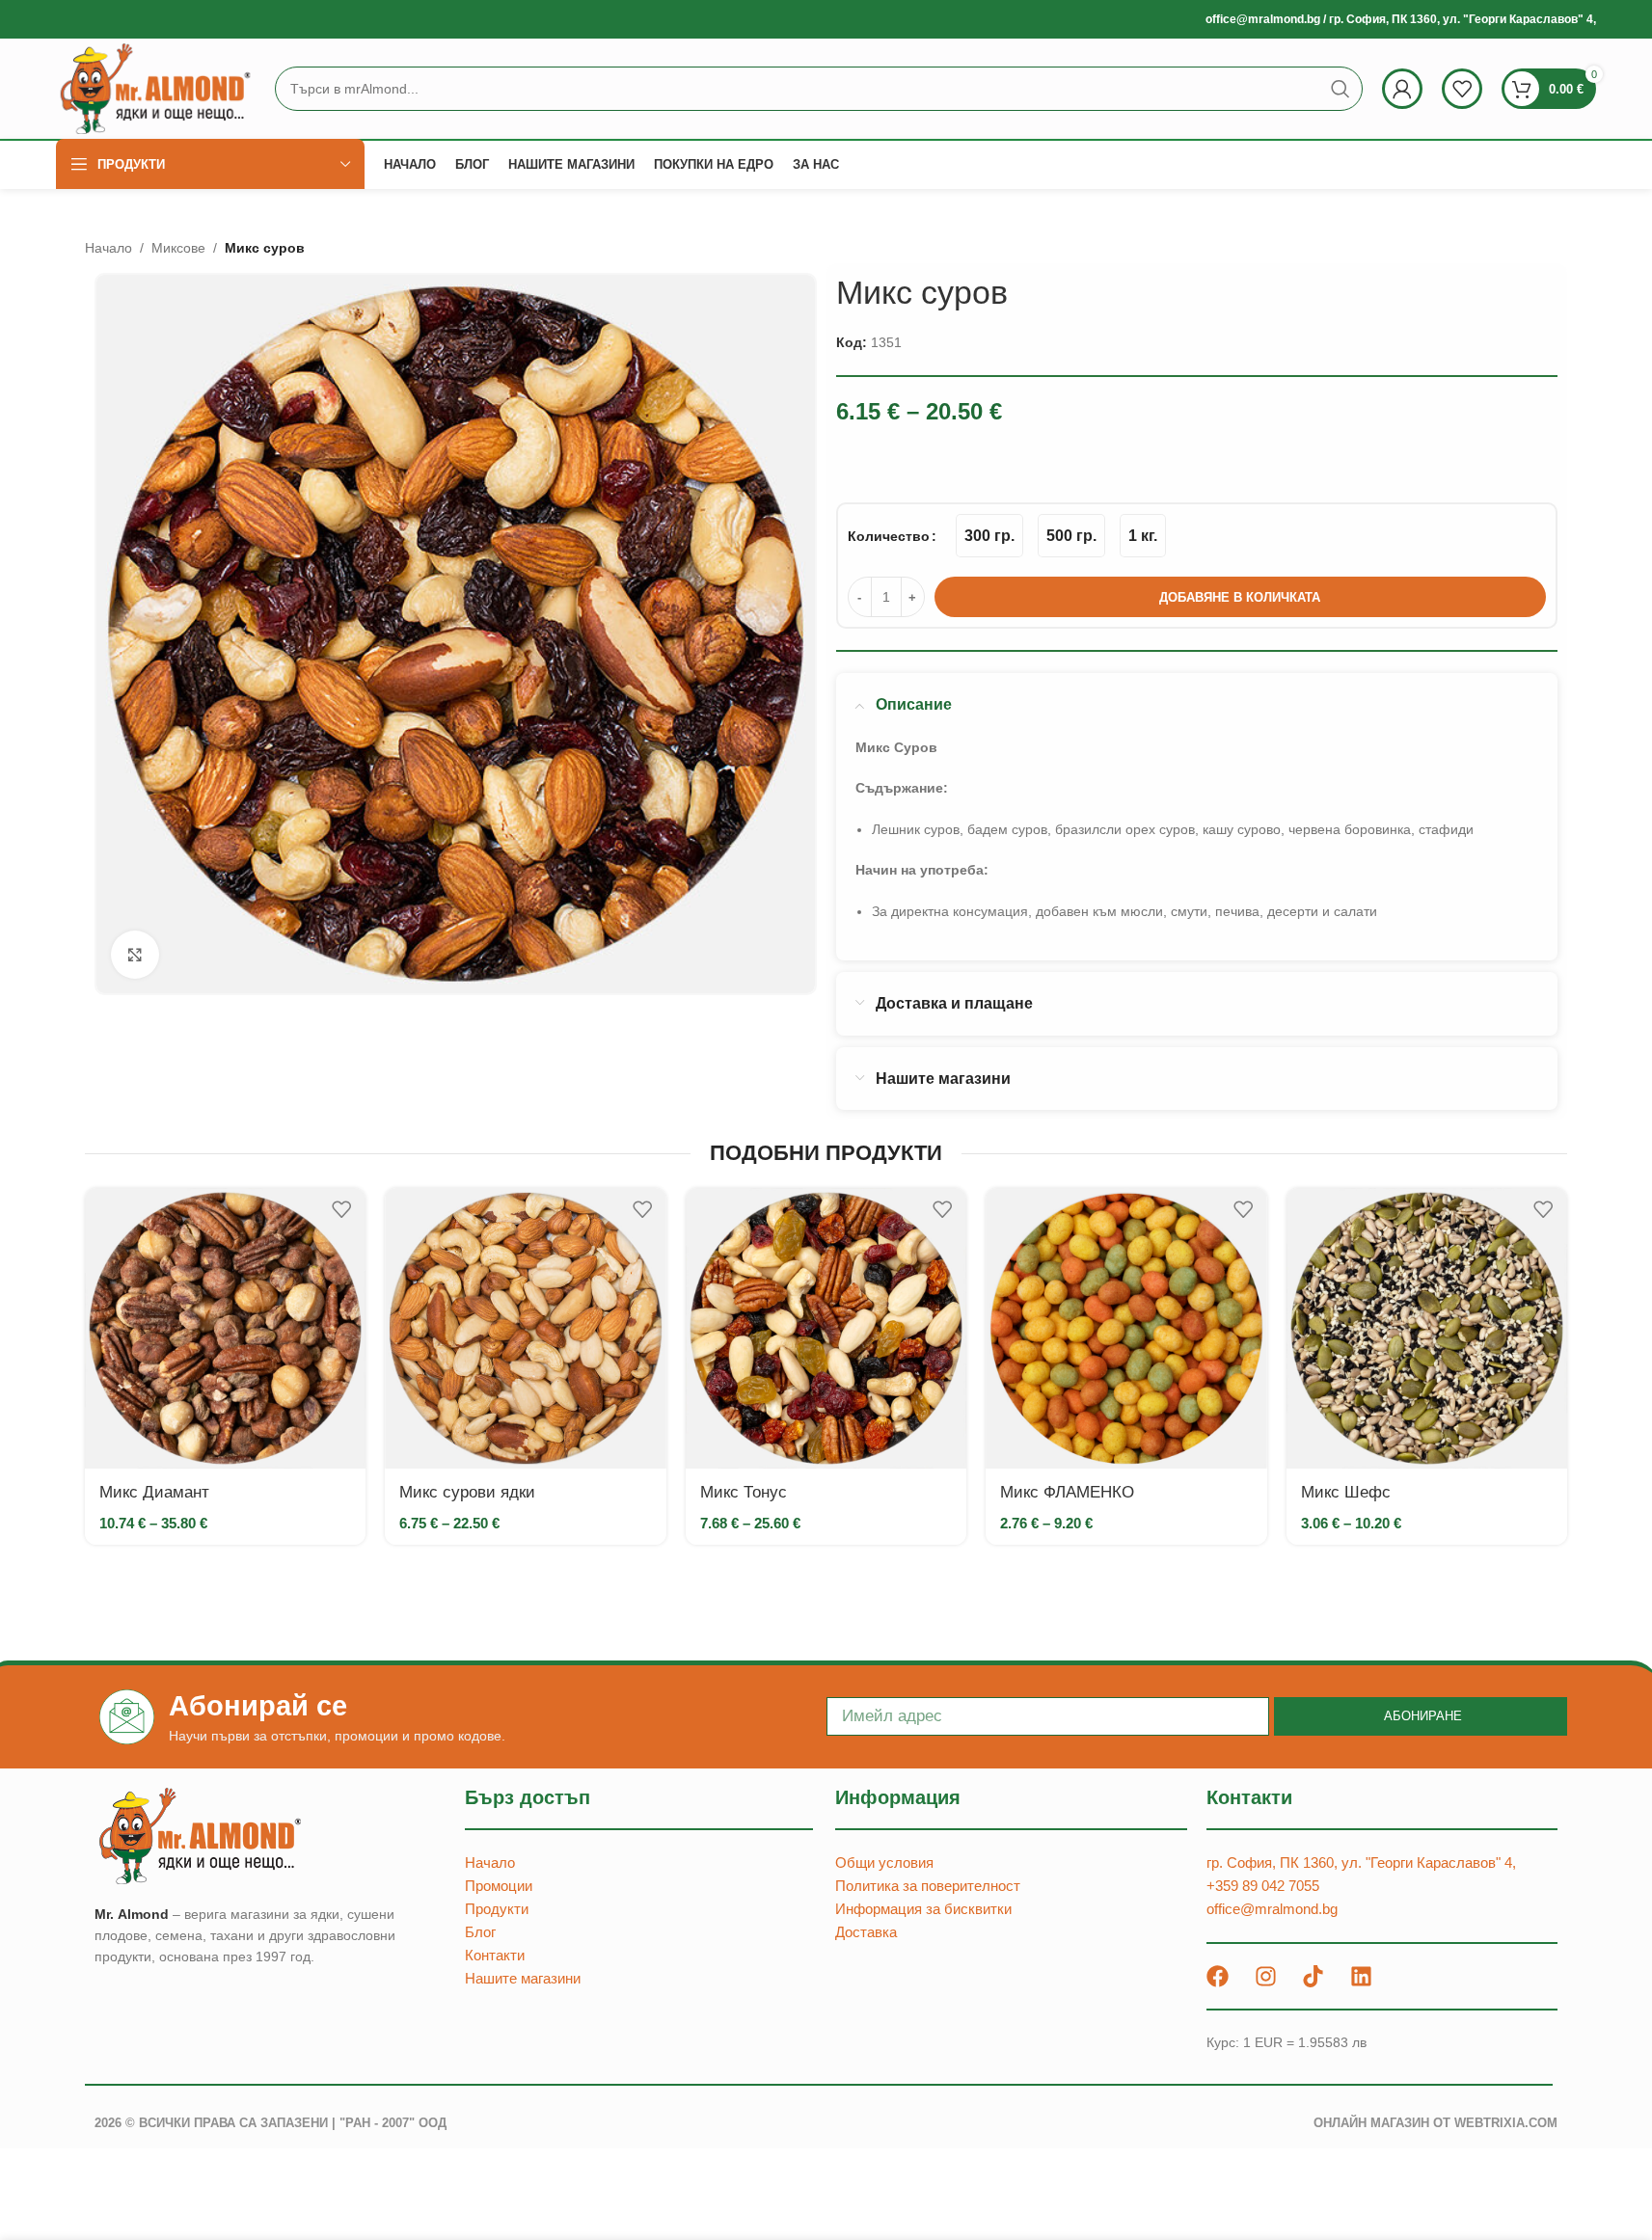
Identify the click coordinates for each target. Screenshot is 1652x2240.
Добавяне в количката (1240, 597)
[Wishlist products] (1462, 89)
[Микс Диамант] (225, 1328)
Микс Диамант (154, 1492)
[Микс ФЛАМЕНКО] (1126, 1328)
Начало (108, 248)
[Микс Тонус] (826, 1328)
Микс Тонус (744, 1492)
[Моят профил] (1402, 89)
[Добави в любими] (341, 1210)
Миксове (178, 248)
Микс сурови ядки (467, 1492)
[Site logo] (156, 88)
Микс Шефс (1346, 1492)
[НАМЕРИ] (1341, 89)
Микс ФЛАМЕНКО (1067, 1492)
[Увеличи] (135, 955)
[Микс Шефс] (1427, 1328)
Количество (889, 536)
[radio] (989, 536)
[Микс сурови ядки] (525, 1328)
